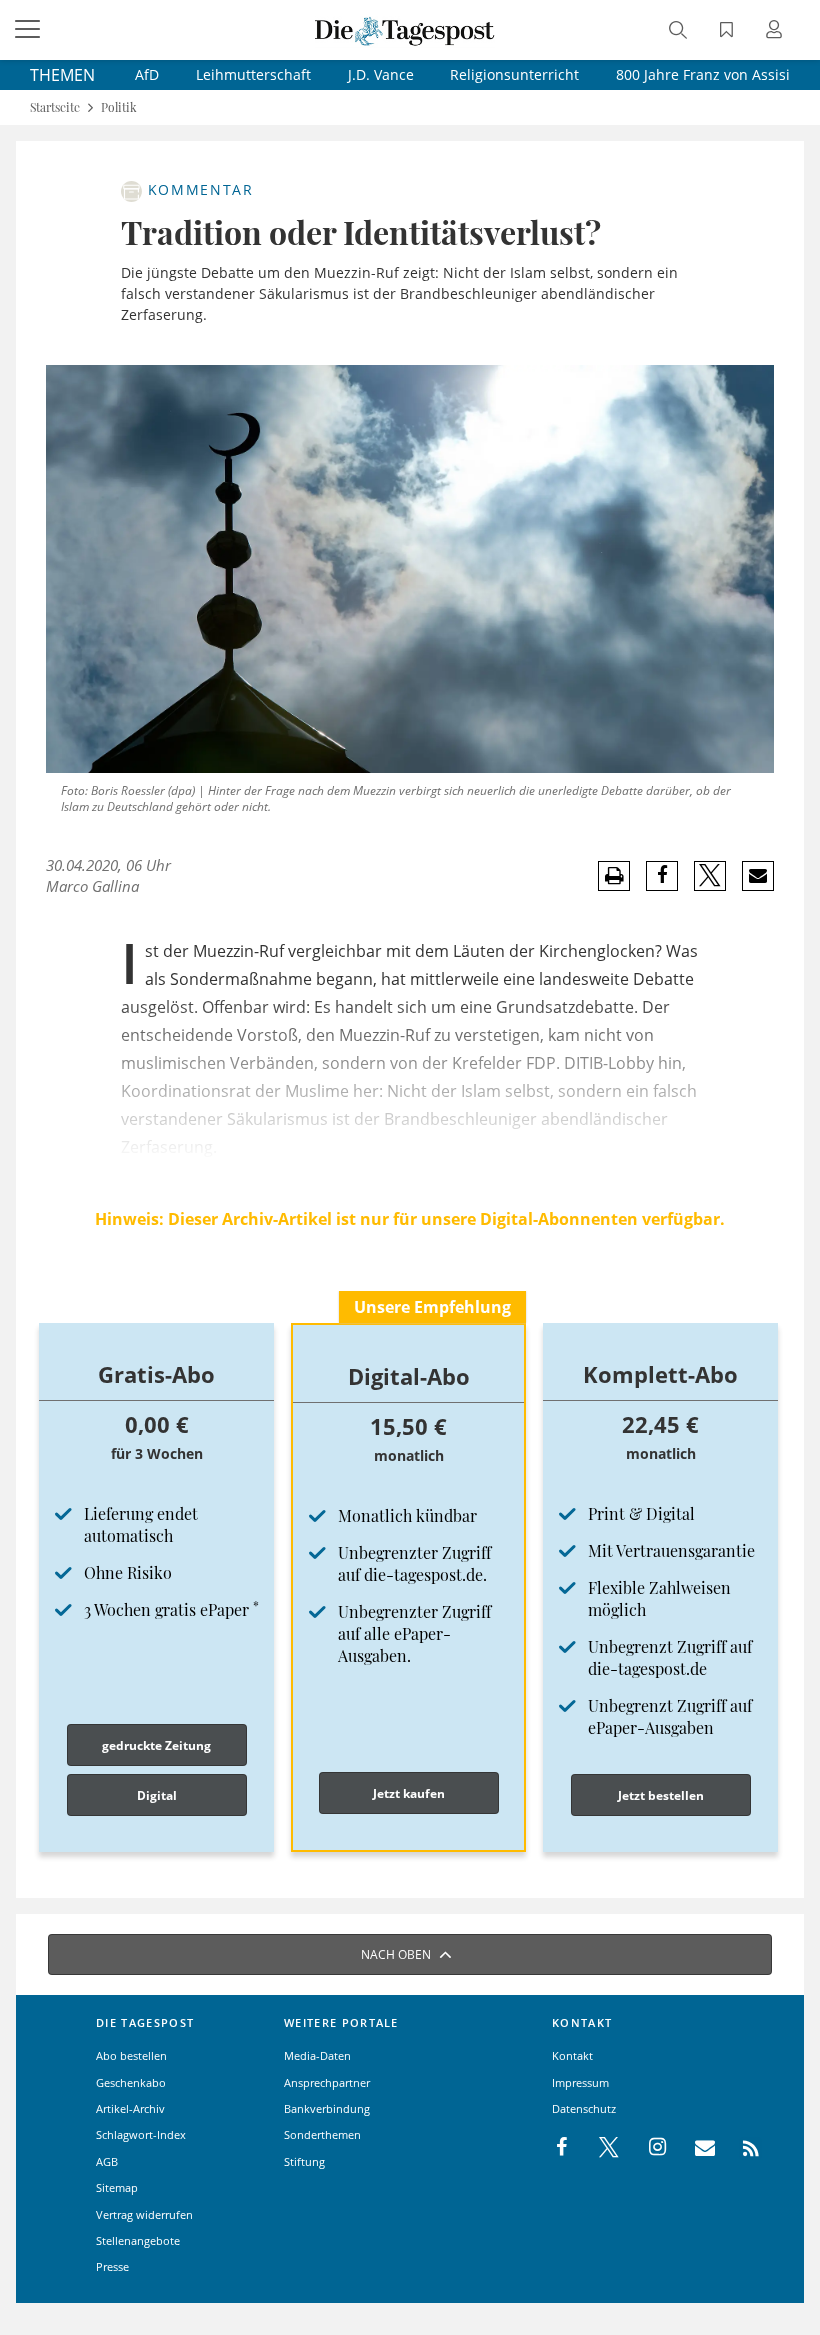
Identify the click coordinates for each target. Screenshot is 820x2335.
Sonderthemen (322, 2134)
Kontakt (572, 2055)
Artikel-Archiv (130, 2108)
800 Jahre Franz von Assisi (703, 74)
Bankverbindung (327, 2108)
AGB (107, 2161)
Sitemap (117, 2187)
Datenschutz (584, 2108)
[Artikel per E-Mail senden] (757, 876)
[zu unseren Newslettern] (695, 2148)
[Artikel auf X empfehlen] (710, 876)
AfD (147, 74)
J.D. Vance (381, 74)
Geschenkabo (131, 2082)
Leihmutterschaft (253, 74)
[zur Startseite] (405, 30)
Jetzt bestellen (661, 1795)
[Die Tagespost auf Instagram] (647, 2148)
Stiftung (304, 2161)
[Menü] (30, 30)
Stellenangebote (138, 2240)
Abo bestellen (131, 2055)
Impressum (580, 2082)
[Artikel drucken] (614, 876)
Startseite (55, 107)
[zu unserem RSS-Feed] (740, 2148)
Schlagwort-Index (141, 2134)
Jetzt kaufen (409, 1793)
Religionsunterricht (514, 74)
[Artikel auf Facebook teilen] (662, 876)
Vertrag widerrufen (144, 2214)
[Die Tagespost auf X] (599, 2148)
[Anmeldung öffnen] (777, 31)
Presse (112, 2266)
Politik (119, 107)
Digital (157, 1795)
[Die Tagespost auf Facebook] (563, 2148)
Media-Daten (317, 2055)
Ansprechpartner (327, 2082)
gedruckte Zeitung (156, 1745)
